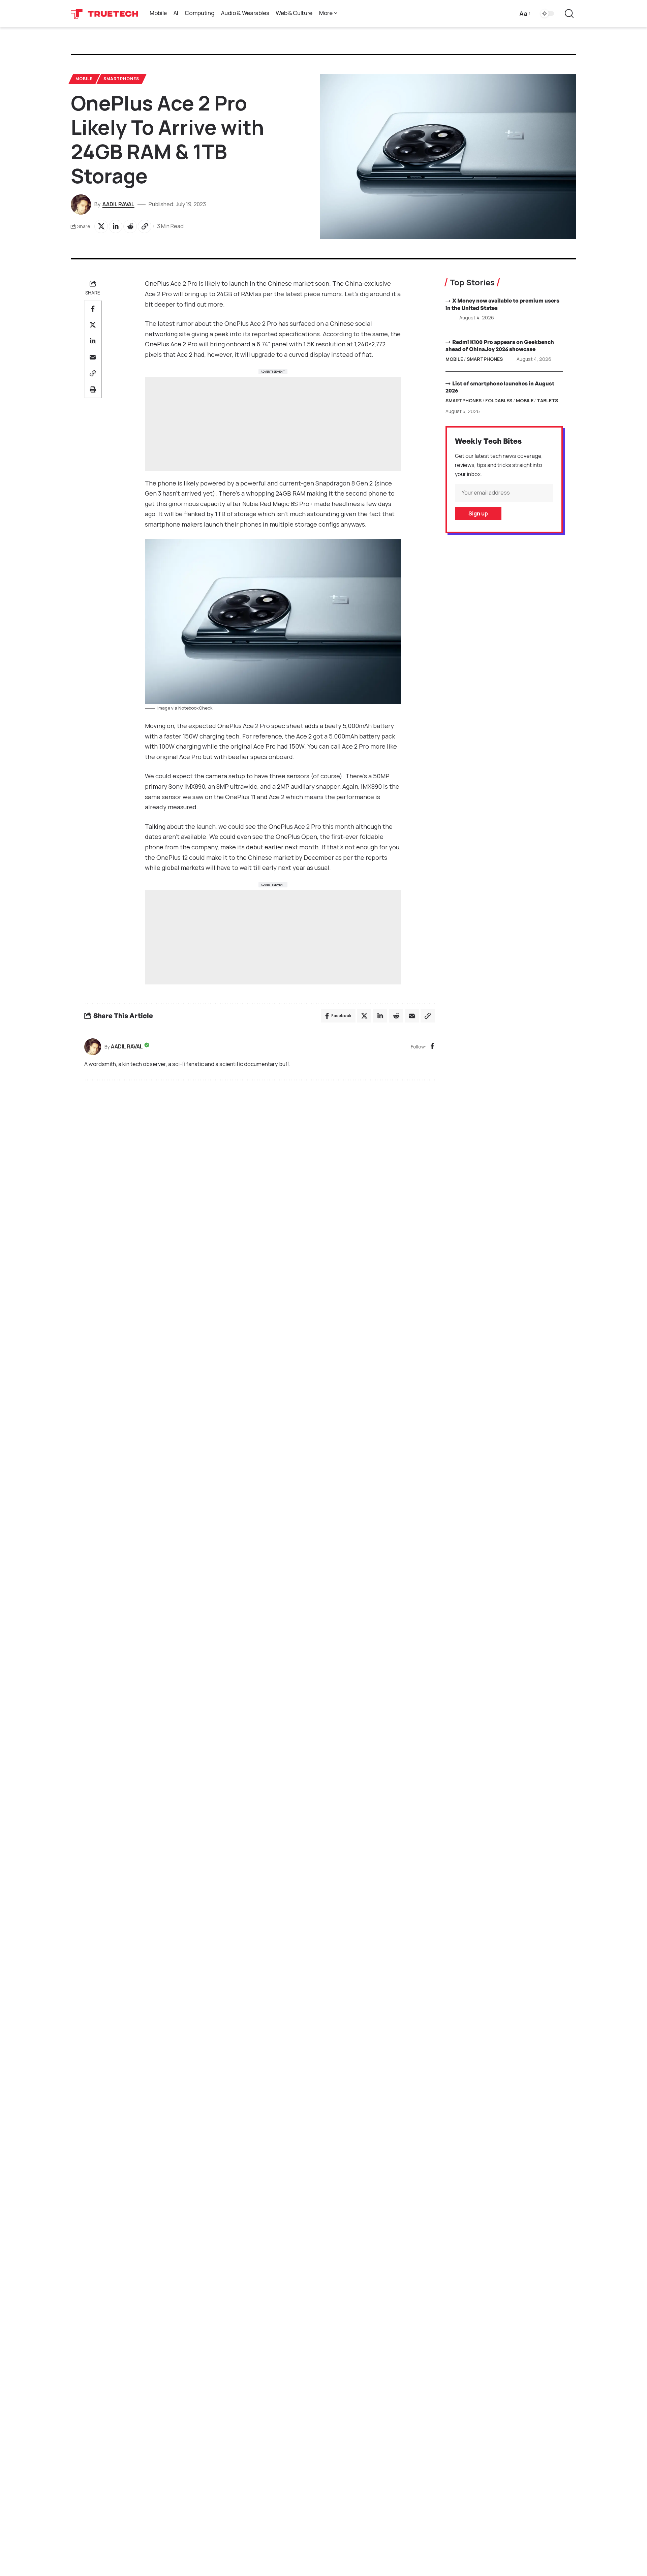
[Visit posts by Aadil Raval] (93, 1047)
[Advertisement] (273, 424)
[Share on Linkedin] (116, 226)
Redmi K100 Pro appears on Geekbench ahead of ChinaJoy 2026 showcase (500, 345)
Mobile (84, 79)
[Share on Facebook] (93, 309)
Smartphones (121, 79)
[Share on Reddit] (130, 226)
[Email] (93, 357)
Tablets (547, 400)
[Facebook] (432, 1047)
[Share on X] (101, 226)
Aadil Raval (118, 204)
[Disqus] (259, 1176)
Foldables (499, 400)
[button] (524, 14)
